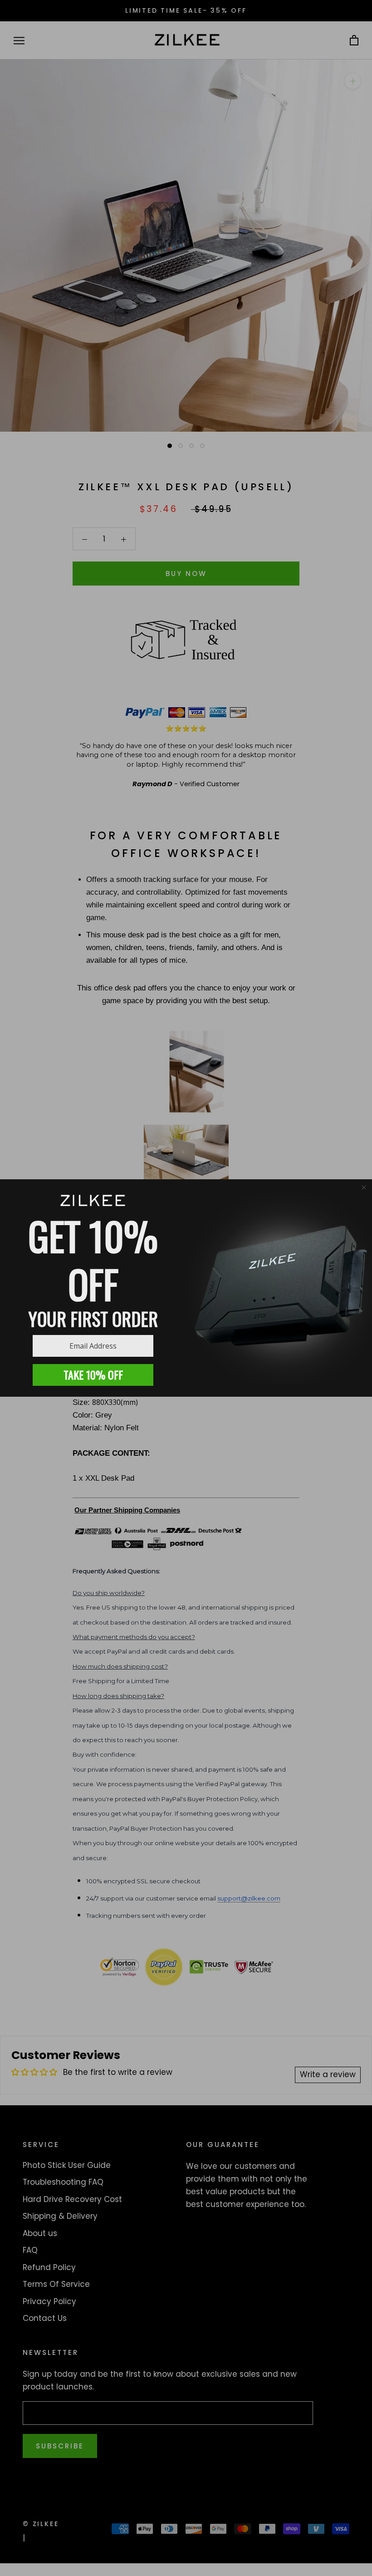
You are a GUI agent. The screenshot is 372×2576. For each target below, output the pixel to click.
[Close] (364, 1187)
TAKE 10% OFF (93, 1374)
